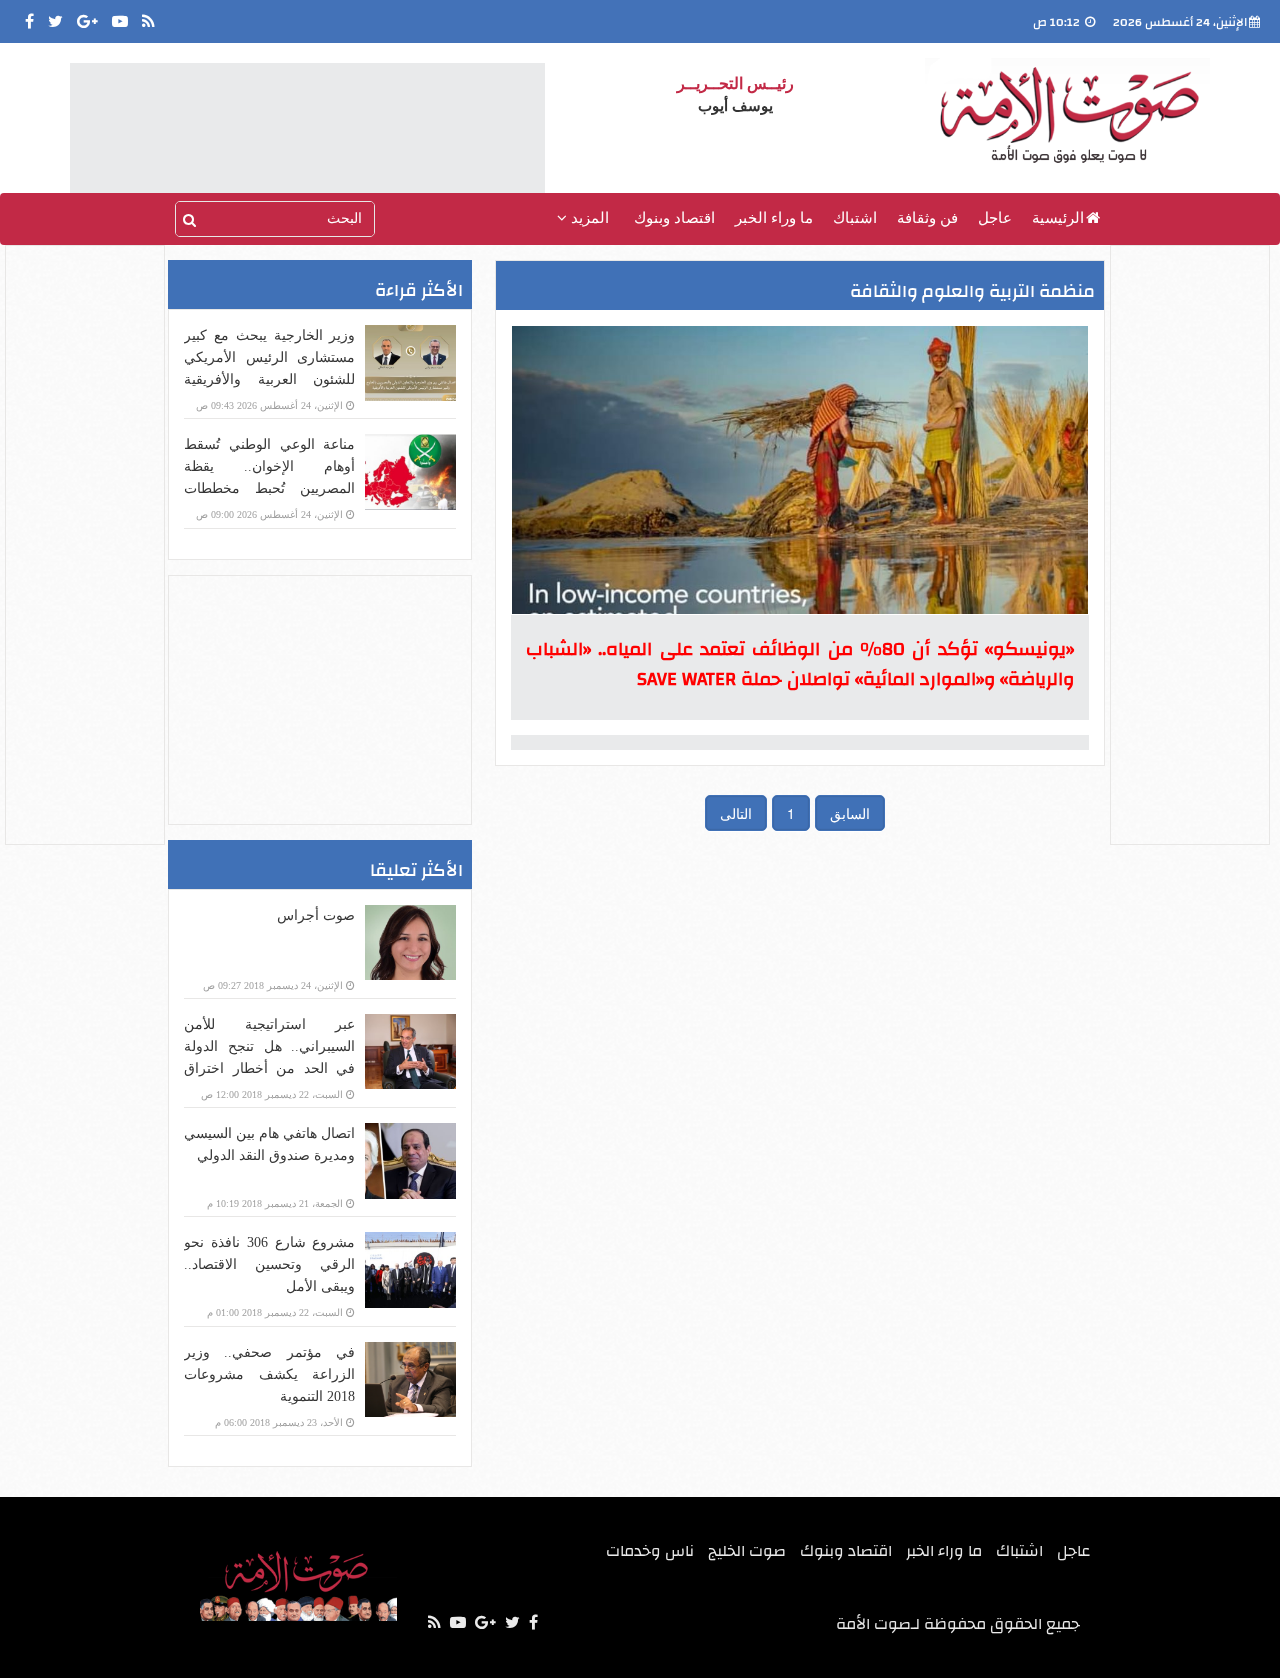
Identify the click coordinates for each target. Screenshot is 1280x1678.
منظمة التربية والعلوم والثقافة (972, 291)
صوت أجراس (316, 915)
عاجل (995, 218)
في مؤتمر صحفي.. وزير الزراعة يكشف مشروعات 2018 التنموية (269, 1374)
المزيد (588, 218)
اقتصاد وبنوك (674, 218)
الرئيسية (1058, 218)
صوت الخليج (747, 1551)
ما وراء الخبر (774, 218)
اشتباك (855, 218)
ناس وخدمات (650, 1551)
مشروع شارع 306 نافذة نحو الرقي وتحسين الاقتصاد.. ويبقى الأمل (269, 1264)
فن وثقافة (927, 218)
